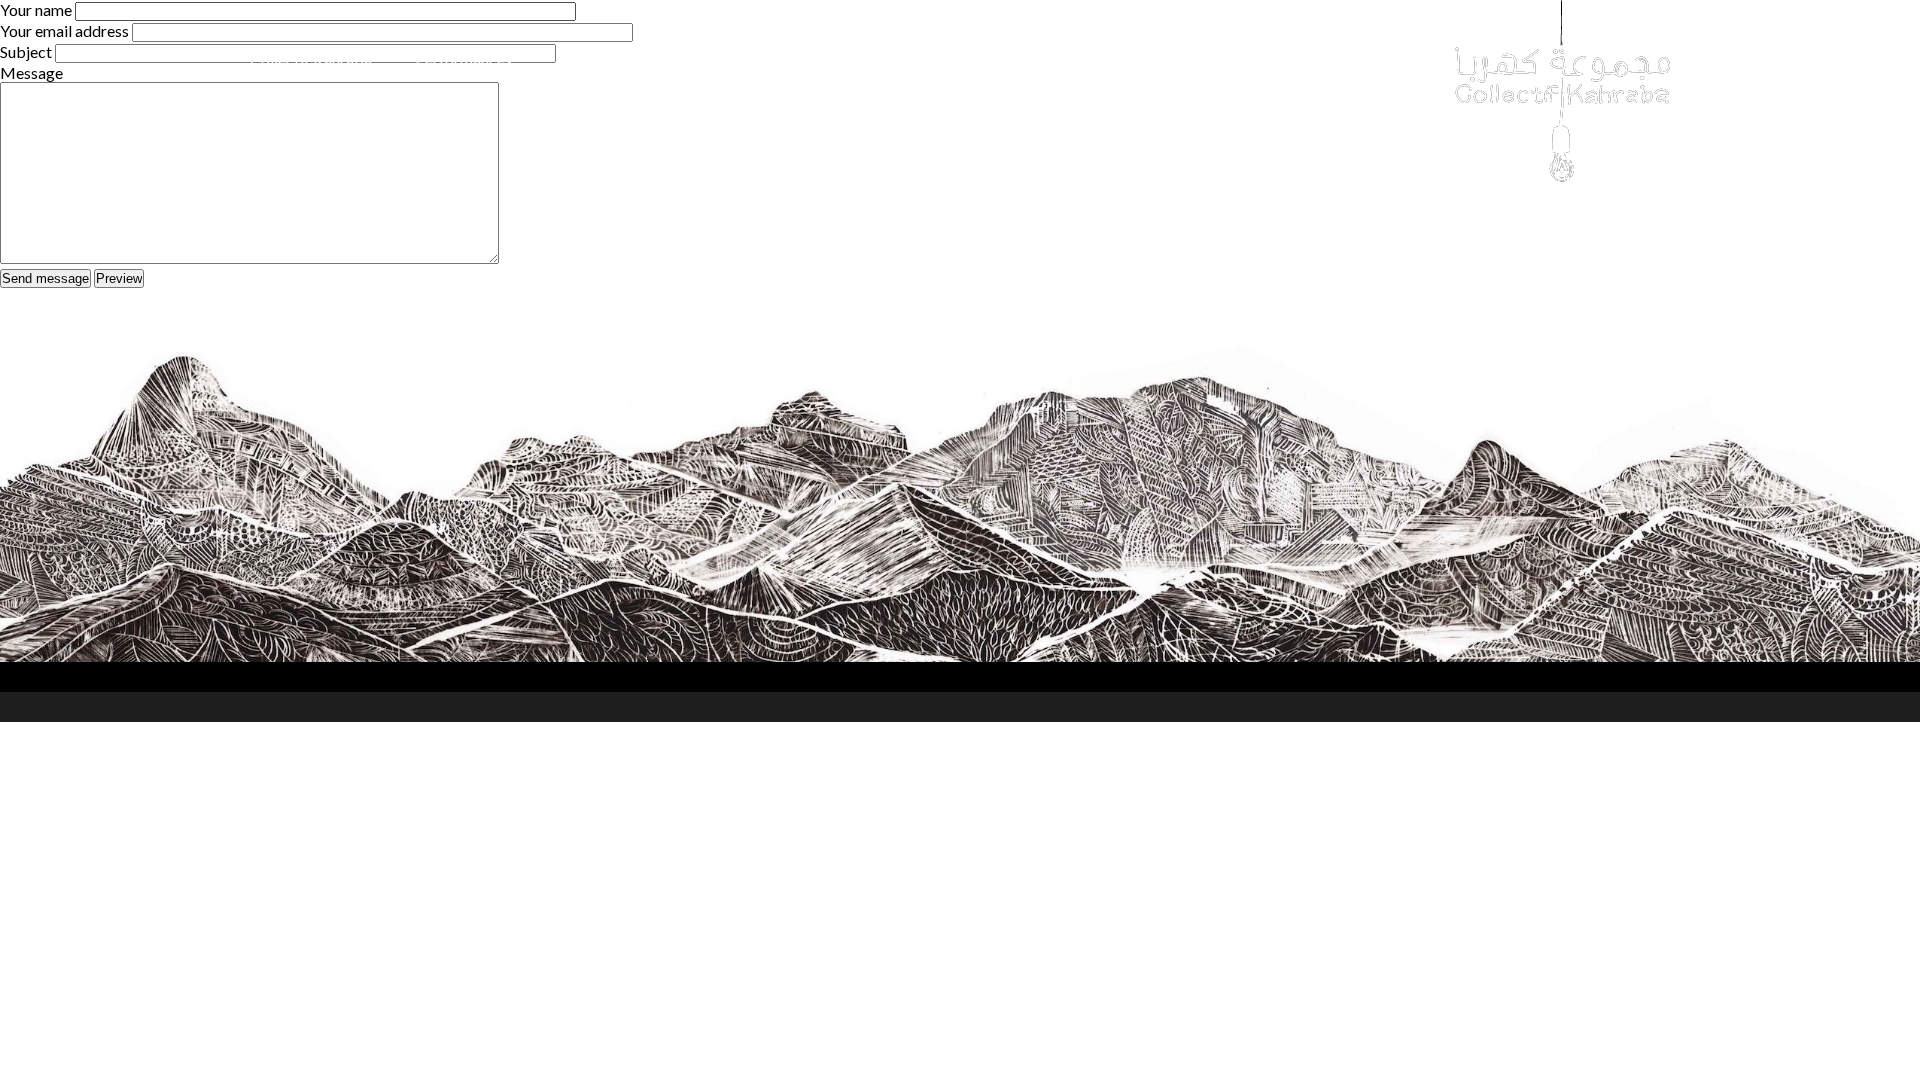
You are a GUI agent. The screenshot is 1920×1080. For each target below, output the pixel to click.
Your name (36, 9)
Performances (463, 59)
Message (31, 72)
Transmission (849, 59)
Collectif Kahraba (311, 59)
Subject (26, 51)
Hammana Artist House (1019, 59)
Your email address (64, 30)
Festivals (585, 59)
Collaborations (709, 59)
